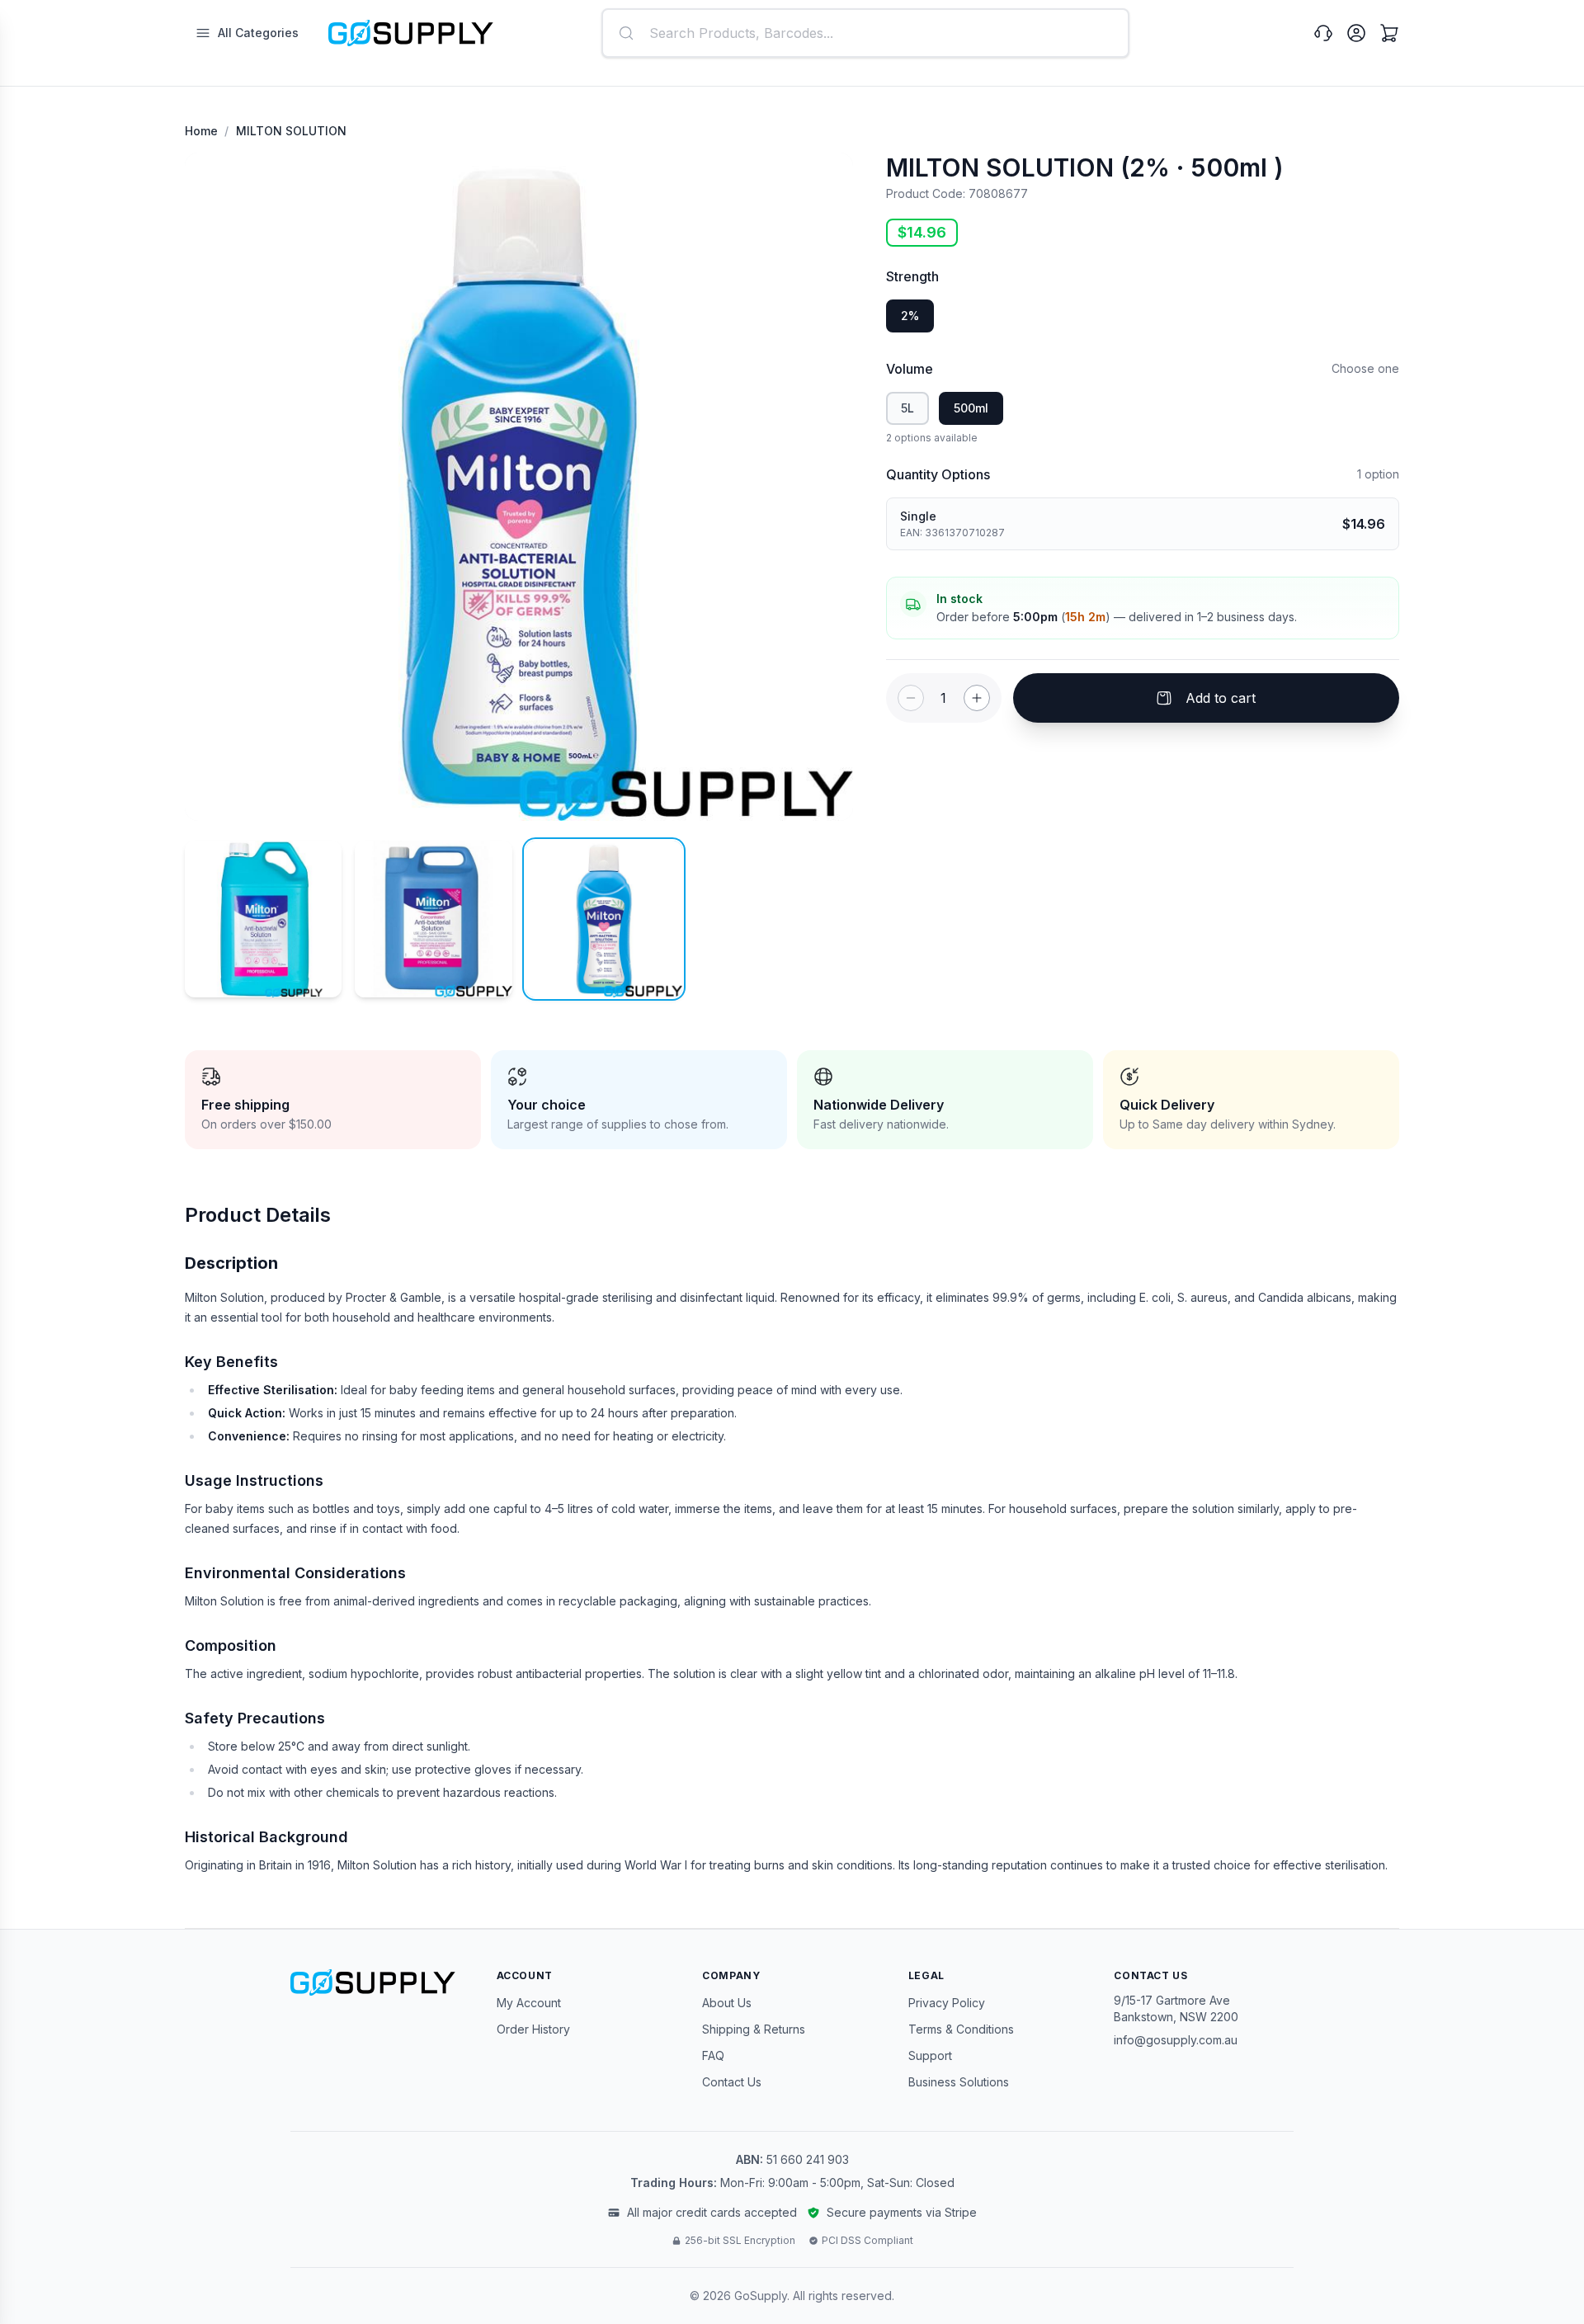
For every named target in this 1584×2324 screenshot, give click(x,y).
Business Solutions (959, 2082)
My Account (529, 2003)
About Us (727, 2003)
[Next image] (825, 487)
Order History (533, 2029)
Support (930, 2055)
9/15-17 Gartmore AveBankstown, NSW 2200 (1176, 2008)
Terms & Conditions (961, 2029)
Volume (910, 369)
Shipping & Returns (754, 2029)
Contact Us (732, 2082)
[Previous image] (213, 487)
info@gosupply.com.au (1176, 2040)
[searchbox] (865, 33)
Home (201, 131)
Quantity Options (938, 474)
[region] (519, 487)
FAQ (713, 2055)
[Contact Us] (1323, 33)
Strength (912, 276)
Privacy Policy (947, 2003)
